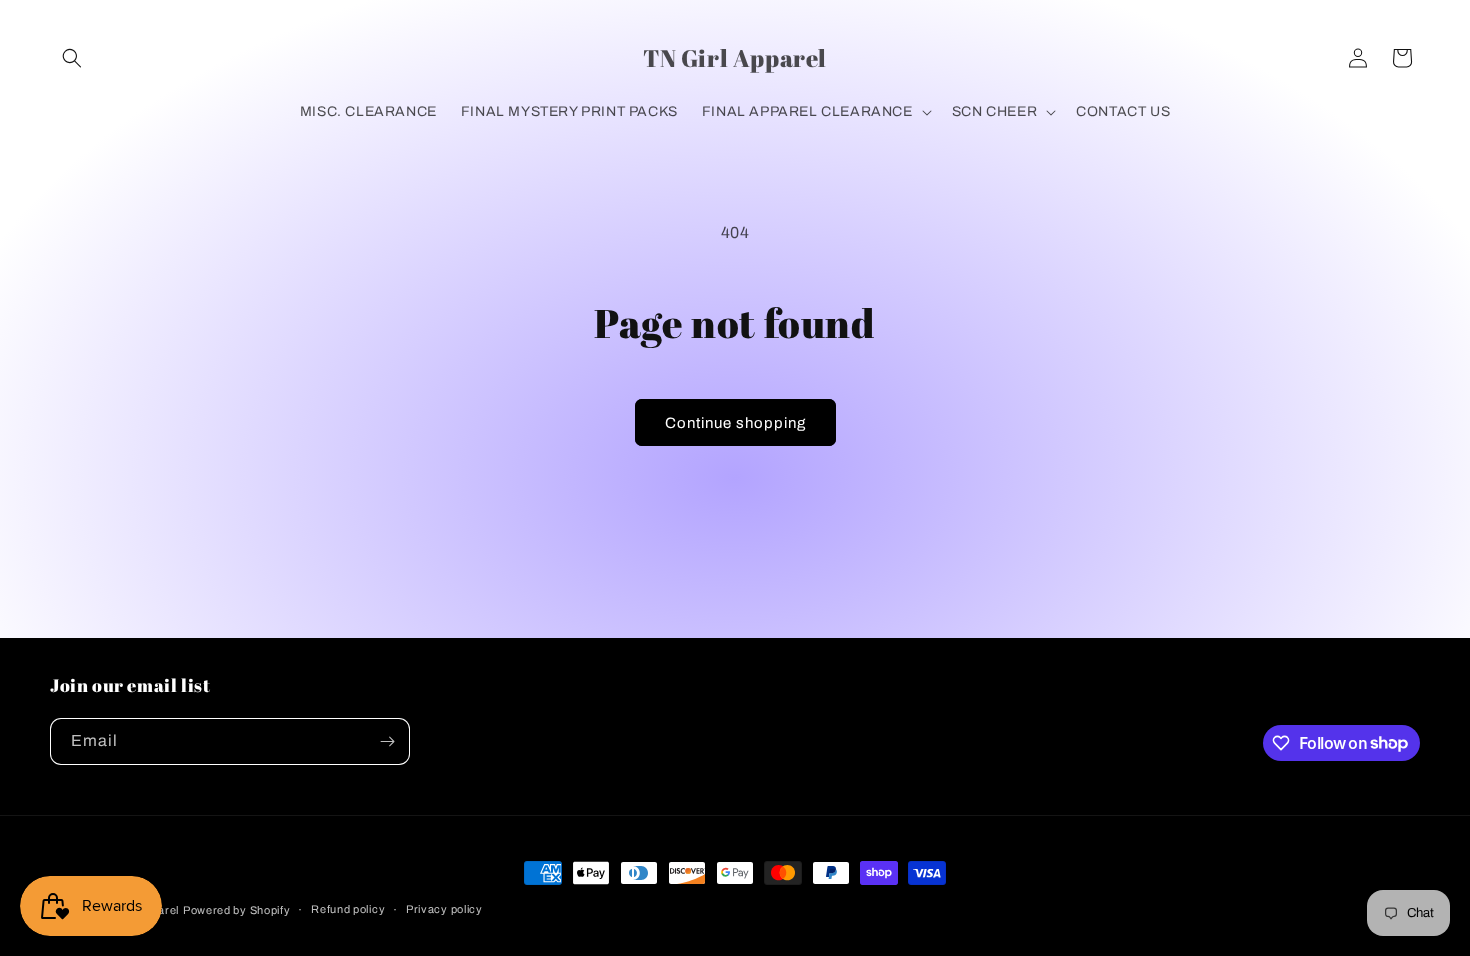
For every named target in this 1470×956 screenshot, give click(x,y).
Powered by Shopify (237, 910)
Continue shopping (735, 423)
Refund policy (348, 909)
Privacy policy (444, 909)
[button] (72, 58)
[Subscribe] (387, 741)
